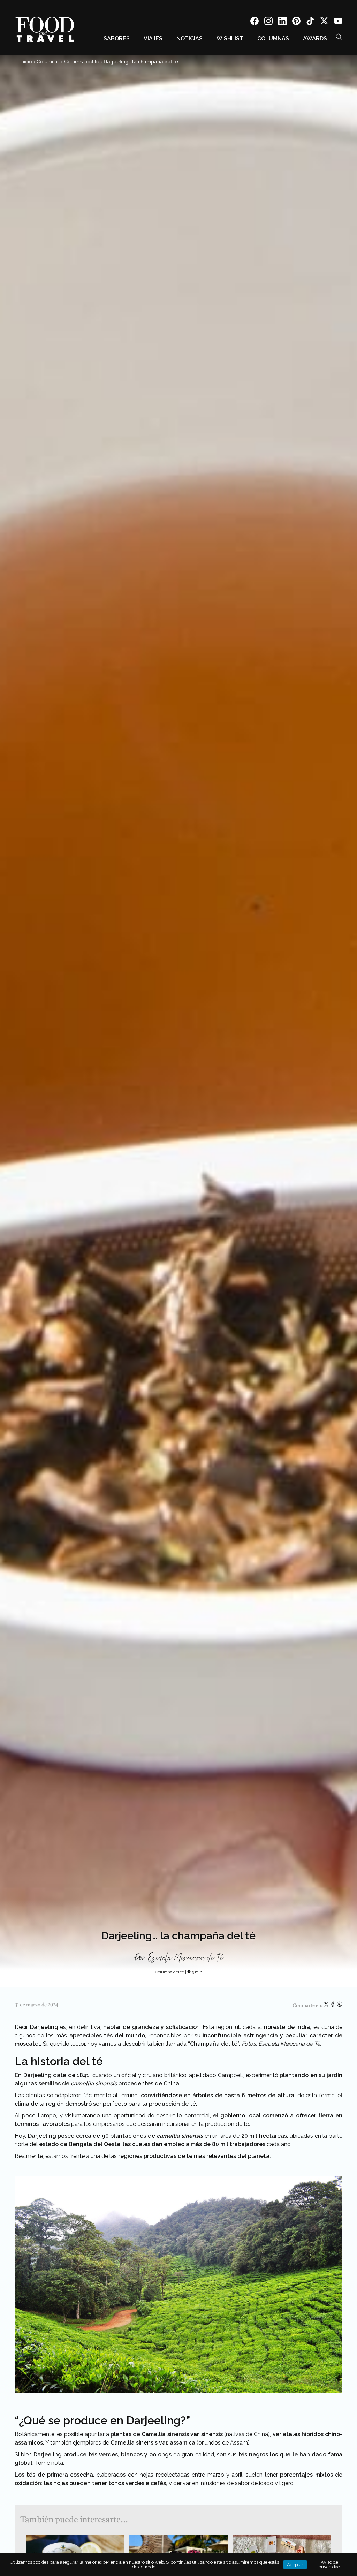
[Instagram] (268, 22)
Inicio (26, 62)
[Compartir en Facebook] (333, 2006)
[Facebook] (255, 22)
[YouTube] (338, 22)
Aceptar (295, 2565)
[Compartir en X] (327, 2006)
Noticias (189, 39)
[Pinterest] (296, 22)
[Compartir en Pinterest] (340, 2006)
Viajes (153, 39)
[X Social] (324, 22)
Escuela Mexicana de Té (185, 1958)
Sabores (117, 39)
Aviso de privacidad (329, 2564)
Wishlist (230, 39)
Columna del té (82, 62)
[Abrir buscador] (339, 37)
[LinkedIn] (282, 22)
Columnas (273, 39)
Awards (315, 39)
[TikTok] (310, 22)
